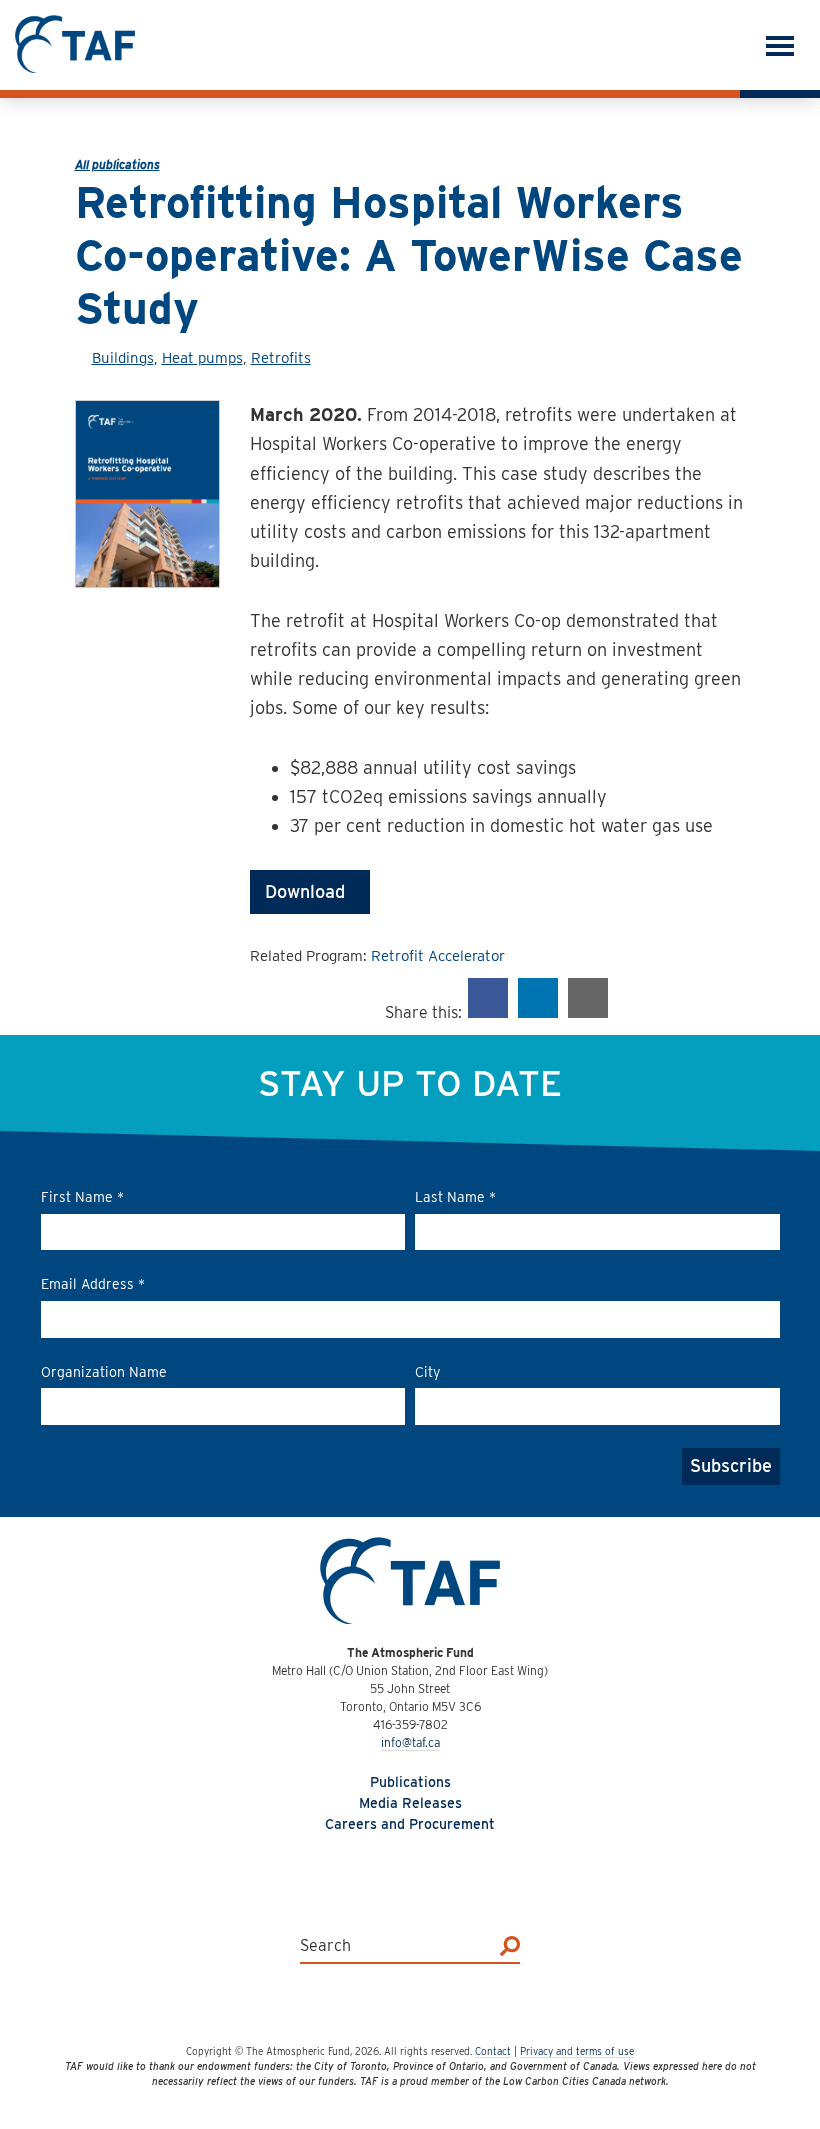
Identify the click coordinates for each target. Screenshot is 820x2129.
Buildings (123, 358)
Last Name (455, 1197)
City (427, 1372)
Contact (493, 2051)
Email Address (93, 1284)
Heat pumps (202, 358)
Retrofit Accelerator (438, 956)
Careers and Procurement (410, 1824)
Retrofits (281, 358)
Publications (410, 1782)
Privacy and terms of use (577, 2051)
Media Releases (410, 1803)
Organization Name (104, 1372)
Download (310, 891)
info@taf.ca (410, 1742)
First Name (82, 1197)
